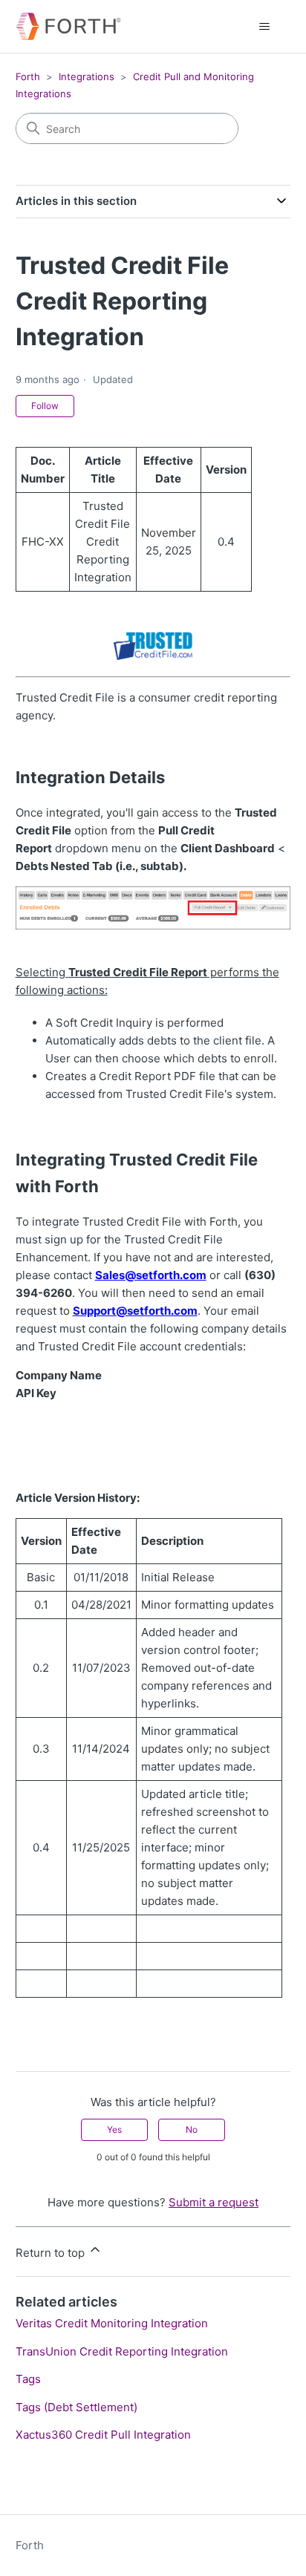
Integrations (87, 76)
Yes (114, 2129)
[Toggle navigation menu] (264, 27)
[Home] (68, 26)
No (192, 2129)
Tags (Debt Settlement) (76, 2407)
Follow (45, 406)
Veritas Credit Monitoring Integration (112, 2323)
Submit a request (214, 2202)
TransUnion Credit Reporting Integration (122, 2351)
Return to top (52, 2253)
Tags (28, 2379)
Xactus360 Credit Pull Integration (103, 2435)
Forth (28, 76)
